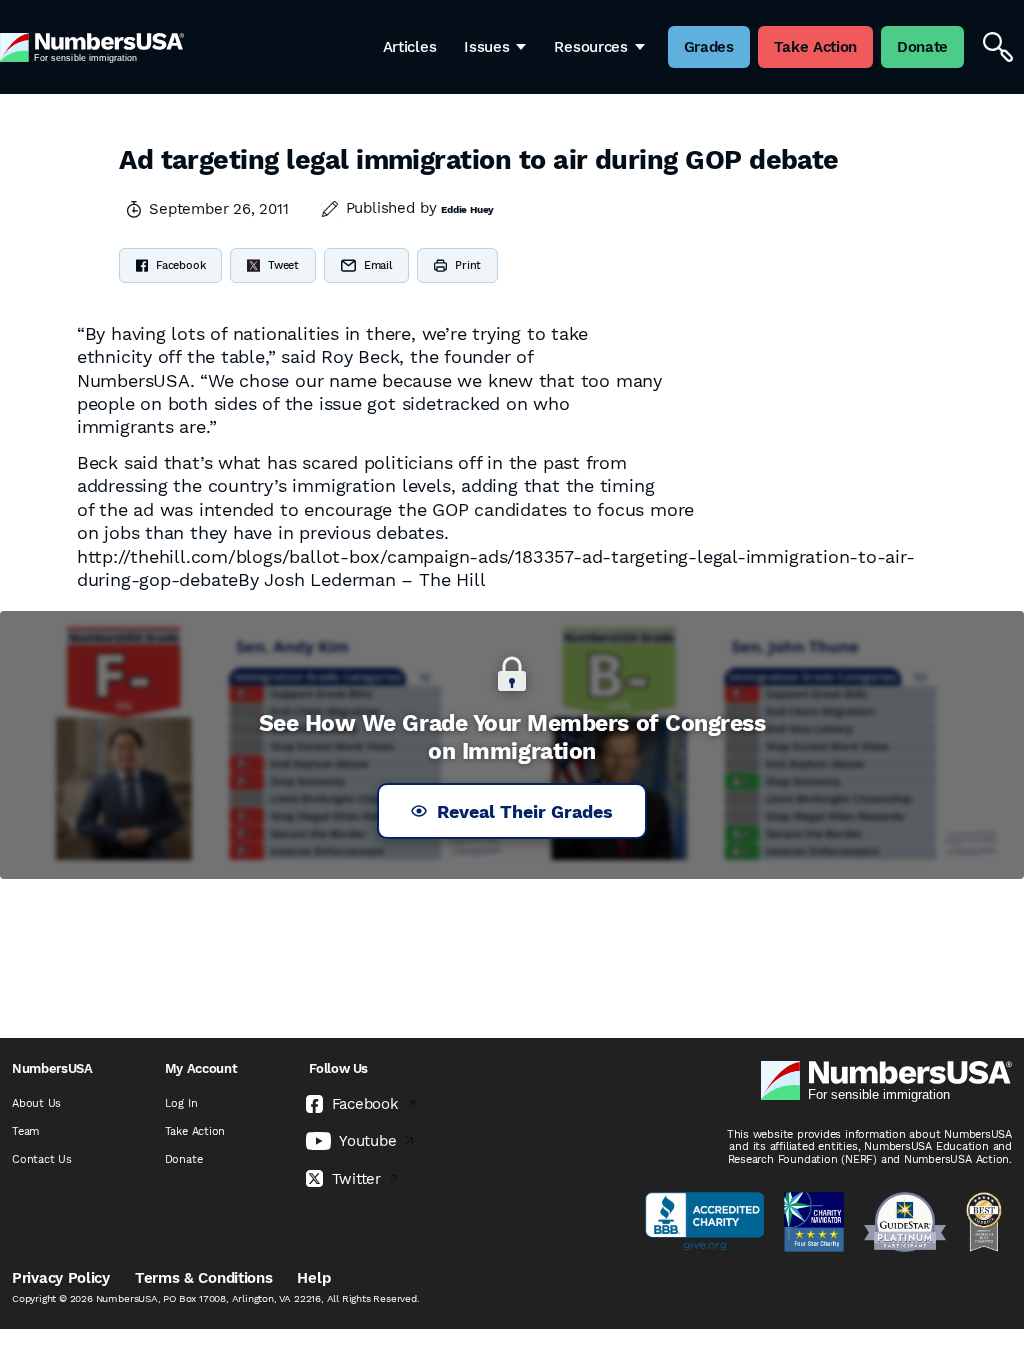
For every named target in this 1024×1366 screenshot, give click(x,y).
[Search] (998, 47)
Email (378, 265)
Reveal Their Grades (525, 811)
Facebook (180, 265)
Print (468, 265)
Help (313, 1278)
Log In (181, 1103)
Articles (410, 47)
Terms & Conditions (204, 1278)
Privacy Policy (61, 1278)
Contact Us (42, 1159)
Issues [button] (486, 47)
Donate (184, 1159)
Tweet (283, 265)
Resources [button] (590, 47)
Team (25, 1131)
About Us (36, 1103)
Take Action (195, 1131)
